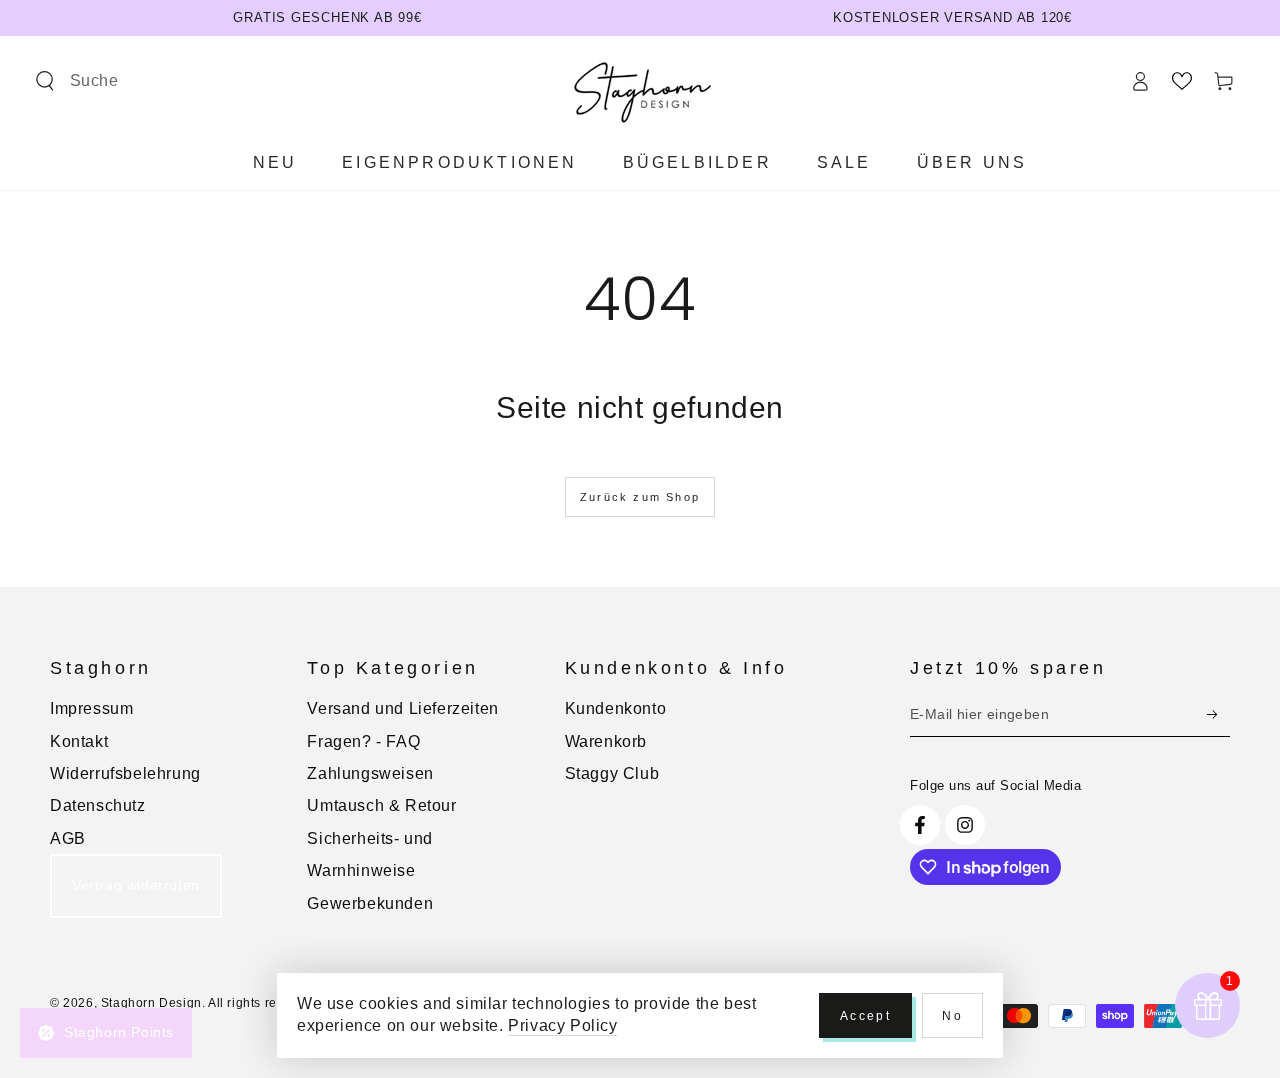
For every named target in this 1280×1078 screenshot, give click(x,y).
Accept (865, 1016)
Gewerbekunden (370, 903)
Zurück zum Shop (640, 497)
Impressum (91, 708)
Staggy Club (612, 773)
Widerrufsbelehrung (125, 773)
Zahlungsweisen (370, 773)
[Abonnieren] (1218, 714)
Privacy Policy (562, 1025)
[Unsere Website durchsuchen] (45, 81)
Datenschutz (98, 805)
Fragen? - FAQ (363, 741)
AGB (68, 838)
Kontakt (79, 741)
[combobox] (174, 81)
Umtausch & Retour (381, 805)
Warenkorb (606, 741)
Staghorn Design (151, 1003)
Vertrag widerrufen (136, 885)
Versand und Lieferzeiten (402, 708)
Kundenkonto (616, 708)
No (952, 1016)
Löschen (327, 81)
